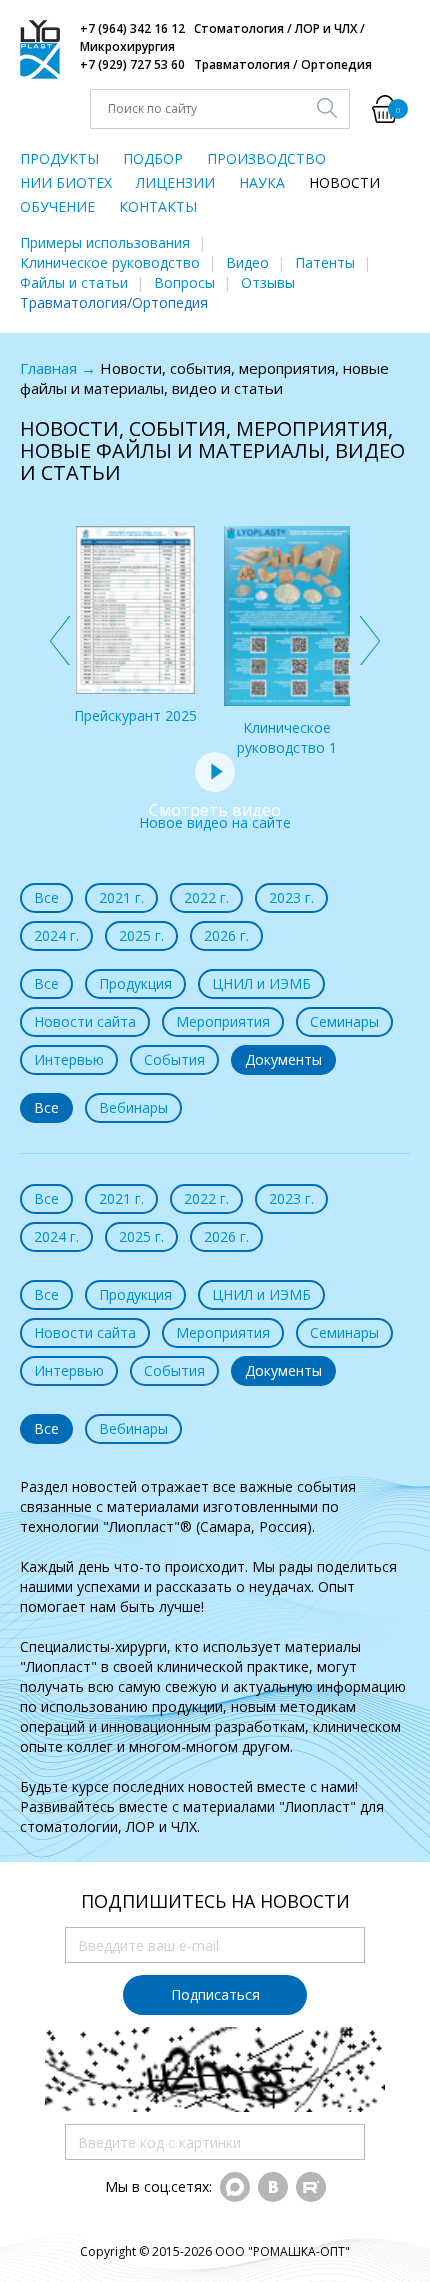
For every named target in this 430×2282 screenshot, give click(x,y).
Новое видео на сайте (215, 815)
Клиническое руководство (110, 262)
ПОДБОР (153, 158)
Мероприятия (223, 1021)
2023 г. (291, 897)
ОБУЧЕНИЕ (57, 206)
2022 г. (206, 897)
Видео (247, 262)
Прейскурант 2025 (135, 715)
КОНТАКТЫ (158, 206)
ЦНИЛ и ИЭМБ (261, 983)
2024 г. (56, 935)
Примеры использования (105, 242)
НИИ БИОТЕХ (66, 182)
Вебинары (133, 1107)
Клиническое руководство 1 (287, 737)
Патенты (325, 262)
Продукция (135, 983)
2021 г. (121, 897)
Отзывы (268, 282)
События (174, 1059)
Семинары (344, 1021)
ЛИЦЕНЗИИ (175, 182)
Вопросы (184, 282)
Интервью (69, 1059)
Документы (283, 1059)
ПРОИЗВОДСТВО (266, 158)
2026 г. (226, 935)
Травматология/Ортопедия (114, 302)
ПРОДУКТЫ (59, 158)
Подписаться (215, 1994)
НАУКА (262, 182)
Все (46, 897)
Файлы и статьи (74, 282)
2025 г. (141, 935)
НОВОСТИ (344, 182)
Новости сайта (85, 1021)
